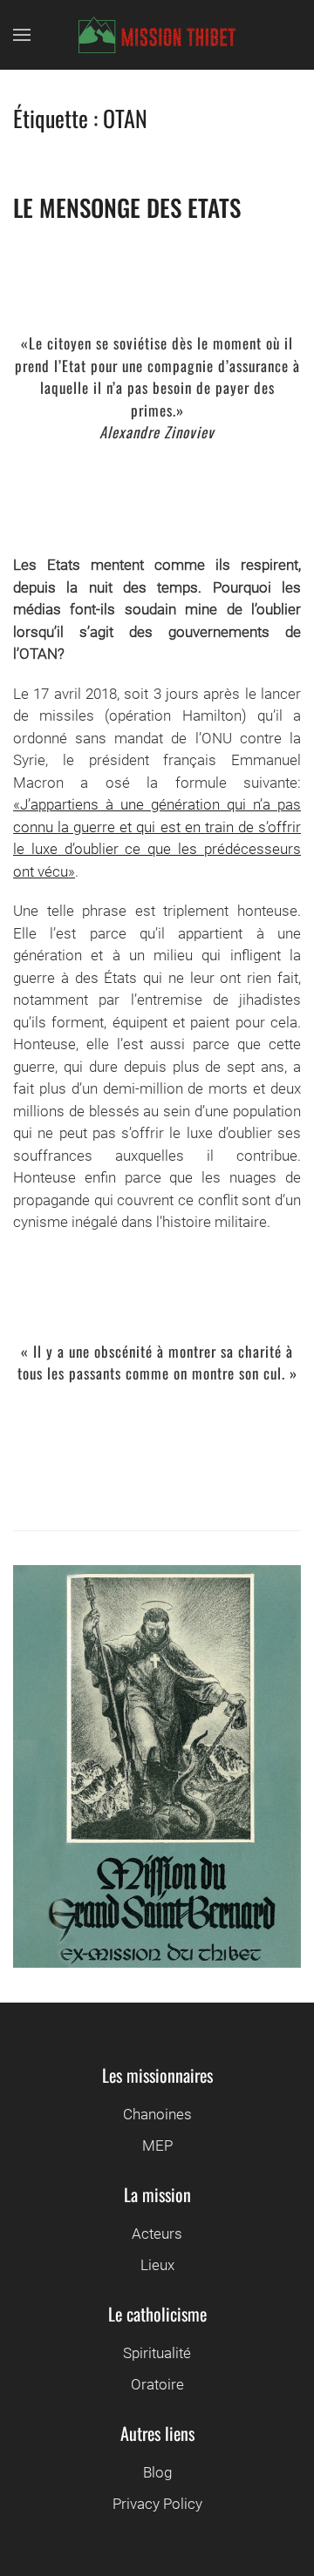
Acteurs (157, 2234)
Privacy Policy (157, 2504)
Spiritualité (157, 2353)
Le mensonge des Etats (127, 207)
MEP (157, 2146)
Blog (157, 2472)
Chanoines (157, 2114)
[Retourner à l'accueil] (157, 35)
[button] (22, 35)
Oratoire (157, 2384)
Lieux (157, 2265)
